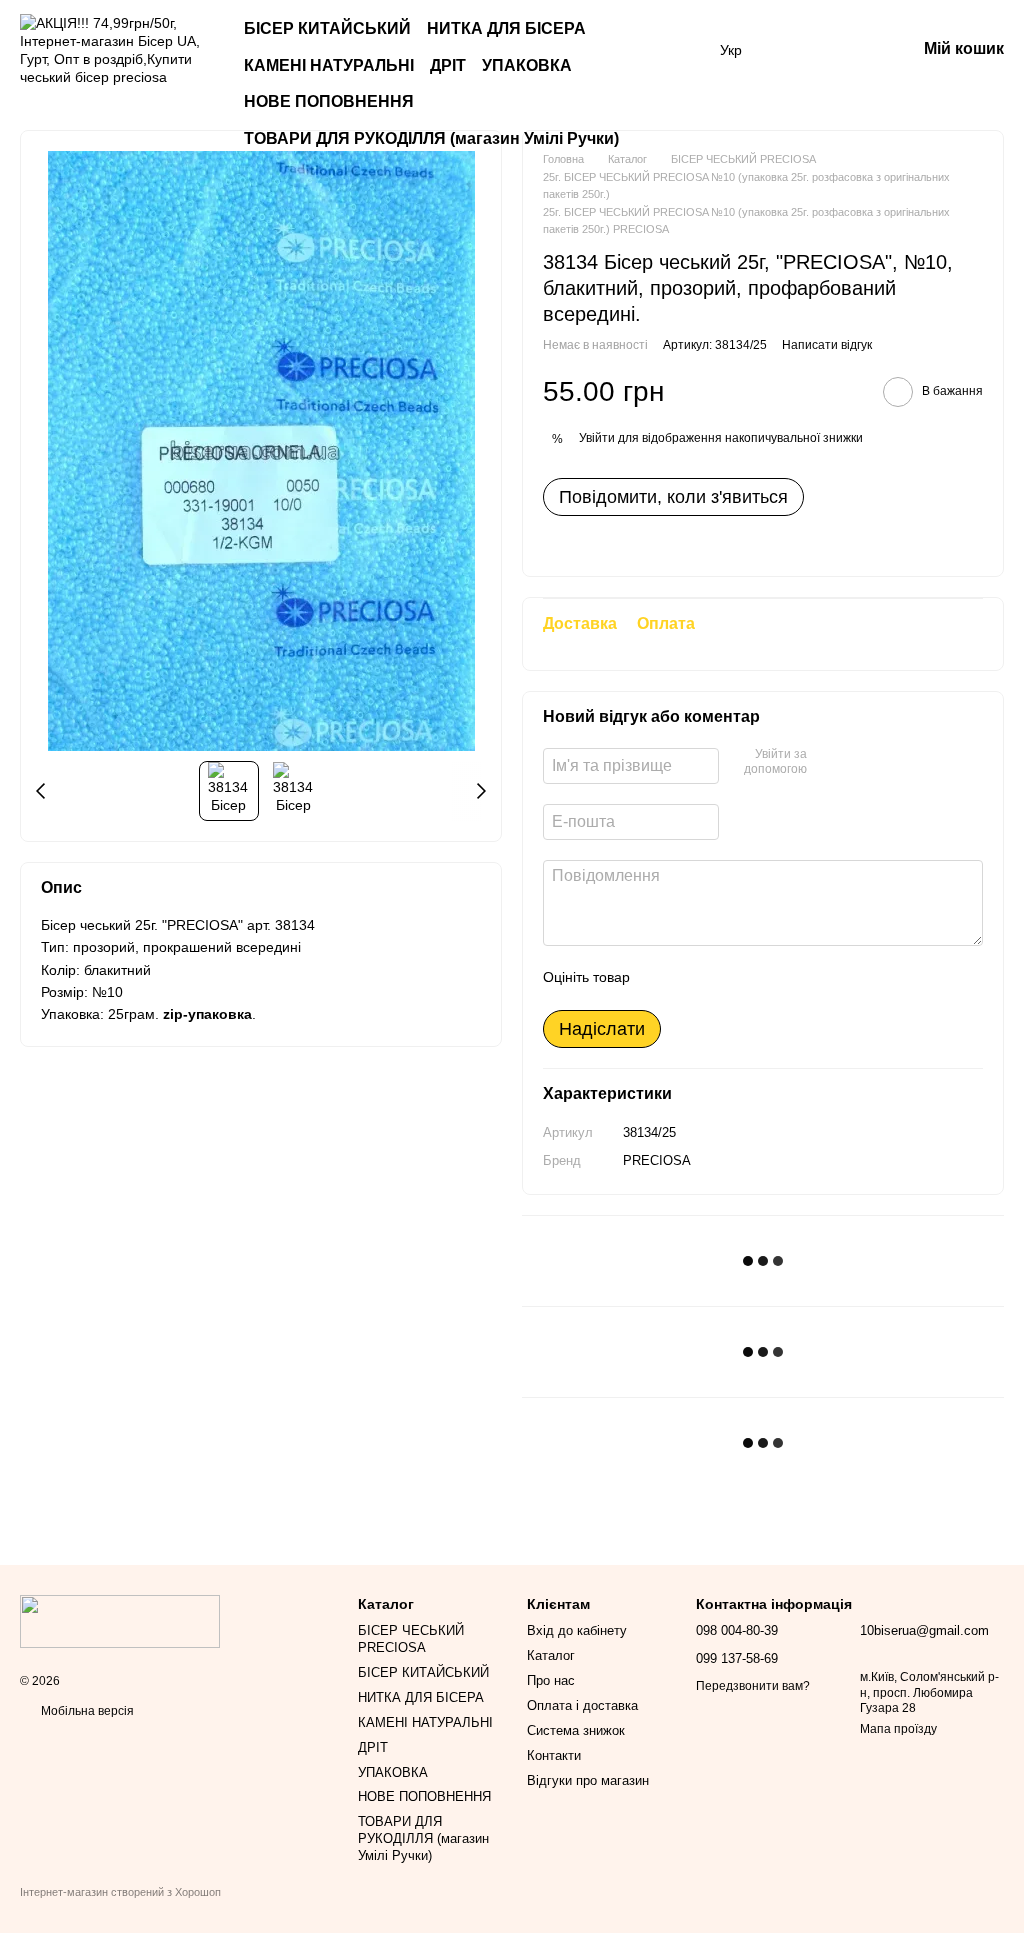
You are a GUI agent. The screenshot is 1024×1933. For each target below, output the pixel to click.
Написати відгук (827, 345)
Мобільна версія (86, 1711)
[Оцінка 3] (727, 978)
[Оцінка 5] (791, 978)
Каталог (551, 1655)
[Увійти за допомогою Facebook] (829, 763)
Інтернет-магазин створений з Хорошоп (120, 1892)
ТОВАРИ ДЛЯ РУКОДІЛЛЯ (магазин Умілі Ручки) (431, 138)
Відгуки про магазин (588, 1780)
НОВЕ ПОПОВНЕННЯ (329, 101)
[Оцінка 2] (695, 978)
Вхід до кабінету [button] (577, 1630)
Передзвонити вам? (753, 1686)
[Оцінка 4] (759, 978)
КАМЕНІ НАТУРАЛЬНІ (329, 65)
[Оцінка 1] (663, 978)
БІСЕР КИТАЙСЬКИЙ (327, 28)
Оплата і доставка (582, 1705)
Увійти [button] (597, 438)
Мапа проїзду (898, 1729)
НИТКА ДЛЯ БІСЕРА (506, 28)
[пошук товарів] (680, 66)
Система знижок (576, 1730)
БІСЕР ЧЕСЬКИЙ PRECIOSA (411, 1639)
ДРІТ (448, 65)
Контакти (554, 1755)
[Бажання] (796, 50)
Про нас (551, 1680)
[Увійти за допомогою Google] (861, 763)
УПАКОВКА (527, 65)
